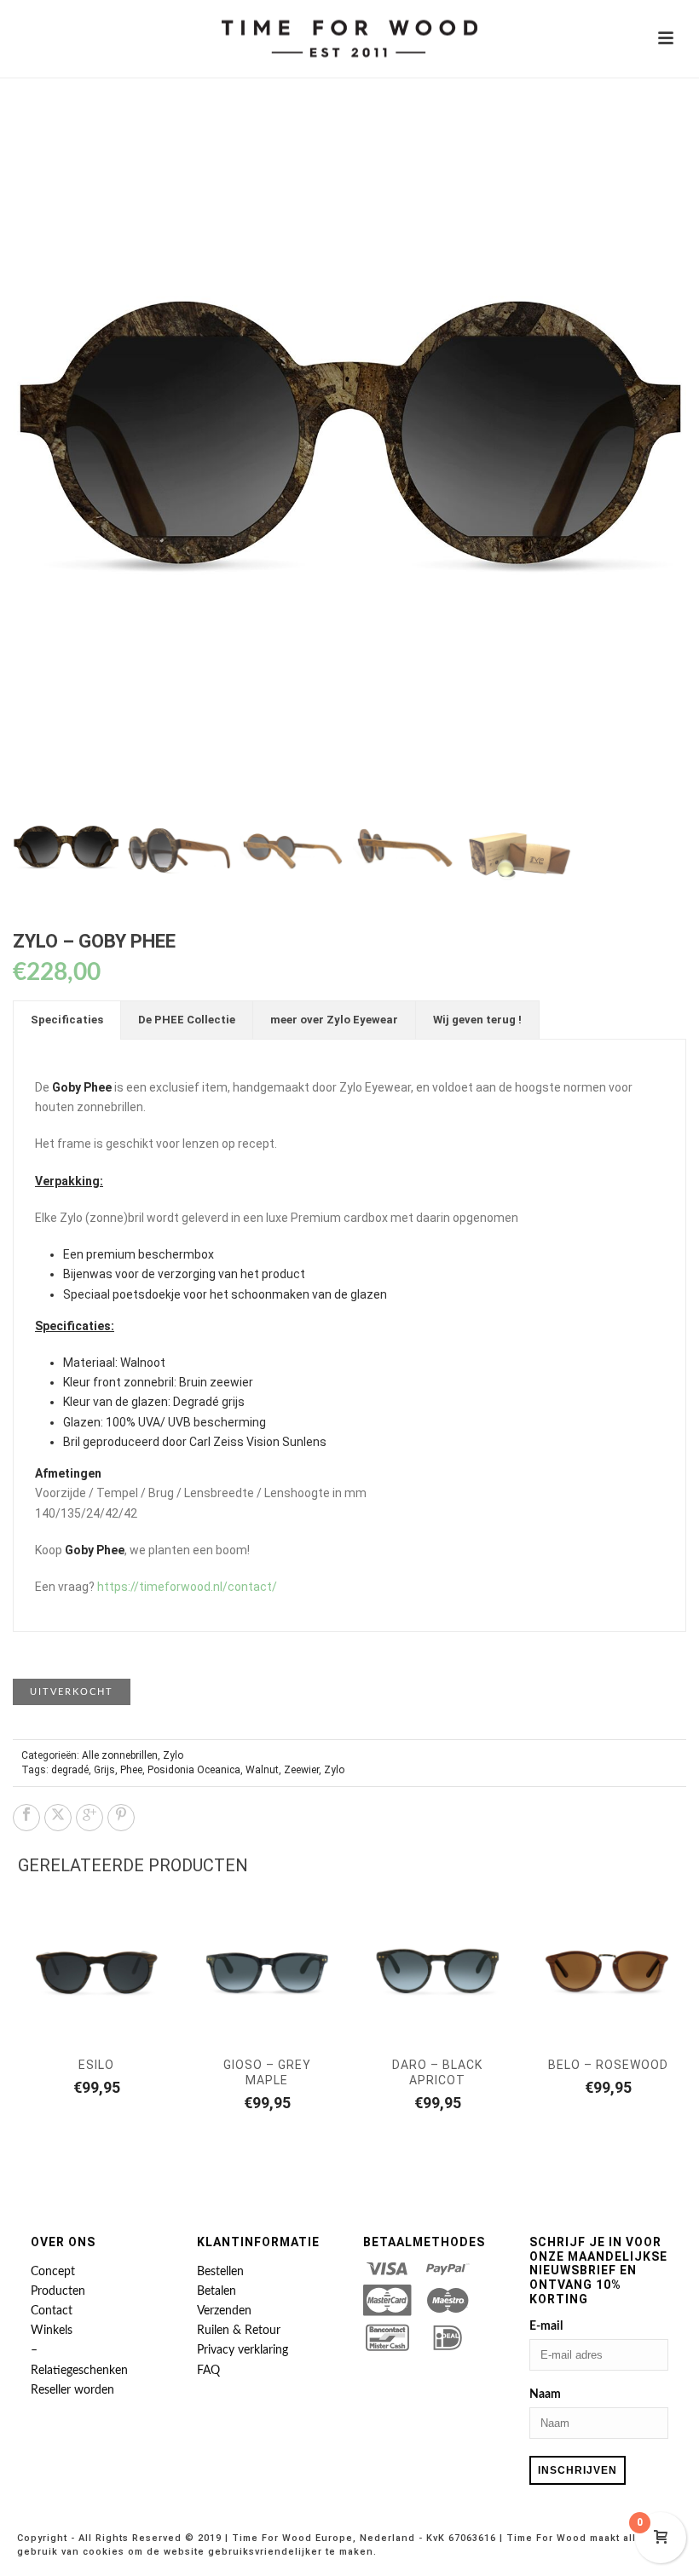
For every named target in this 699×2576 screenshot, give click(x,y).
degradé (70, 1770)
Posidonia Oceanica (194, 1770)
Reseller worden (72, 2390)
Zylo (173, 1755)
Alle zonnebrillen (120, 1755)
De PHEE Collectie (187, 1020)
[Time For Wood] (349, 38)
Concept (53, 2272)
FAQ (208, 2371)
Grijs (104, 1770)
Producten (58, 2291)
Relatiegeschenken (79, 2371)
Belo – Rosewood (608, 2065)
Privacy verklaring (243, 2350)
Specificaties (67, 1020)
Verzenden (224, 2311)
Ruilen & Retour (239, 2331)
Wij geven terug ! (477, 1020)
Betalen (217, 2291)
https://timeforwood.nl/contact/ (187, 1587)
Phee (131, 1770)
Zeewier (301, 1770)
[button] (653, 150)
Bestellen (220, 2272)
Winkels (52, 2331)
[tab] (67, 1020)
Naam (545, 2394)
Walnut (262, 1770)
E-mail (546, 2326)
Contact (52, 2311)
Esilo (96, 2065)
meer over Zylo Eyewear (334, 1020)
